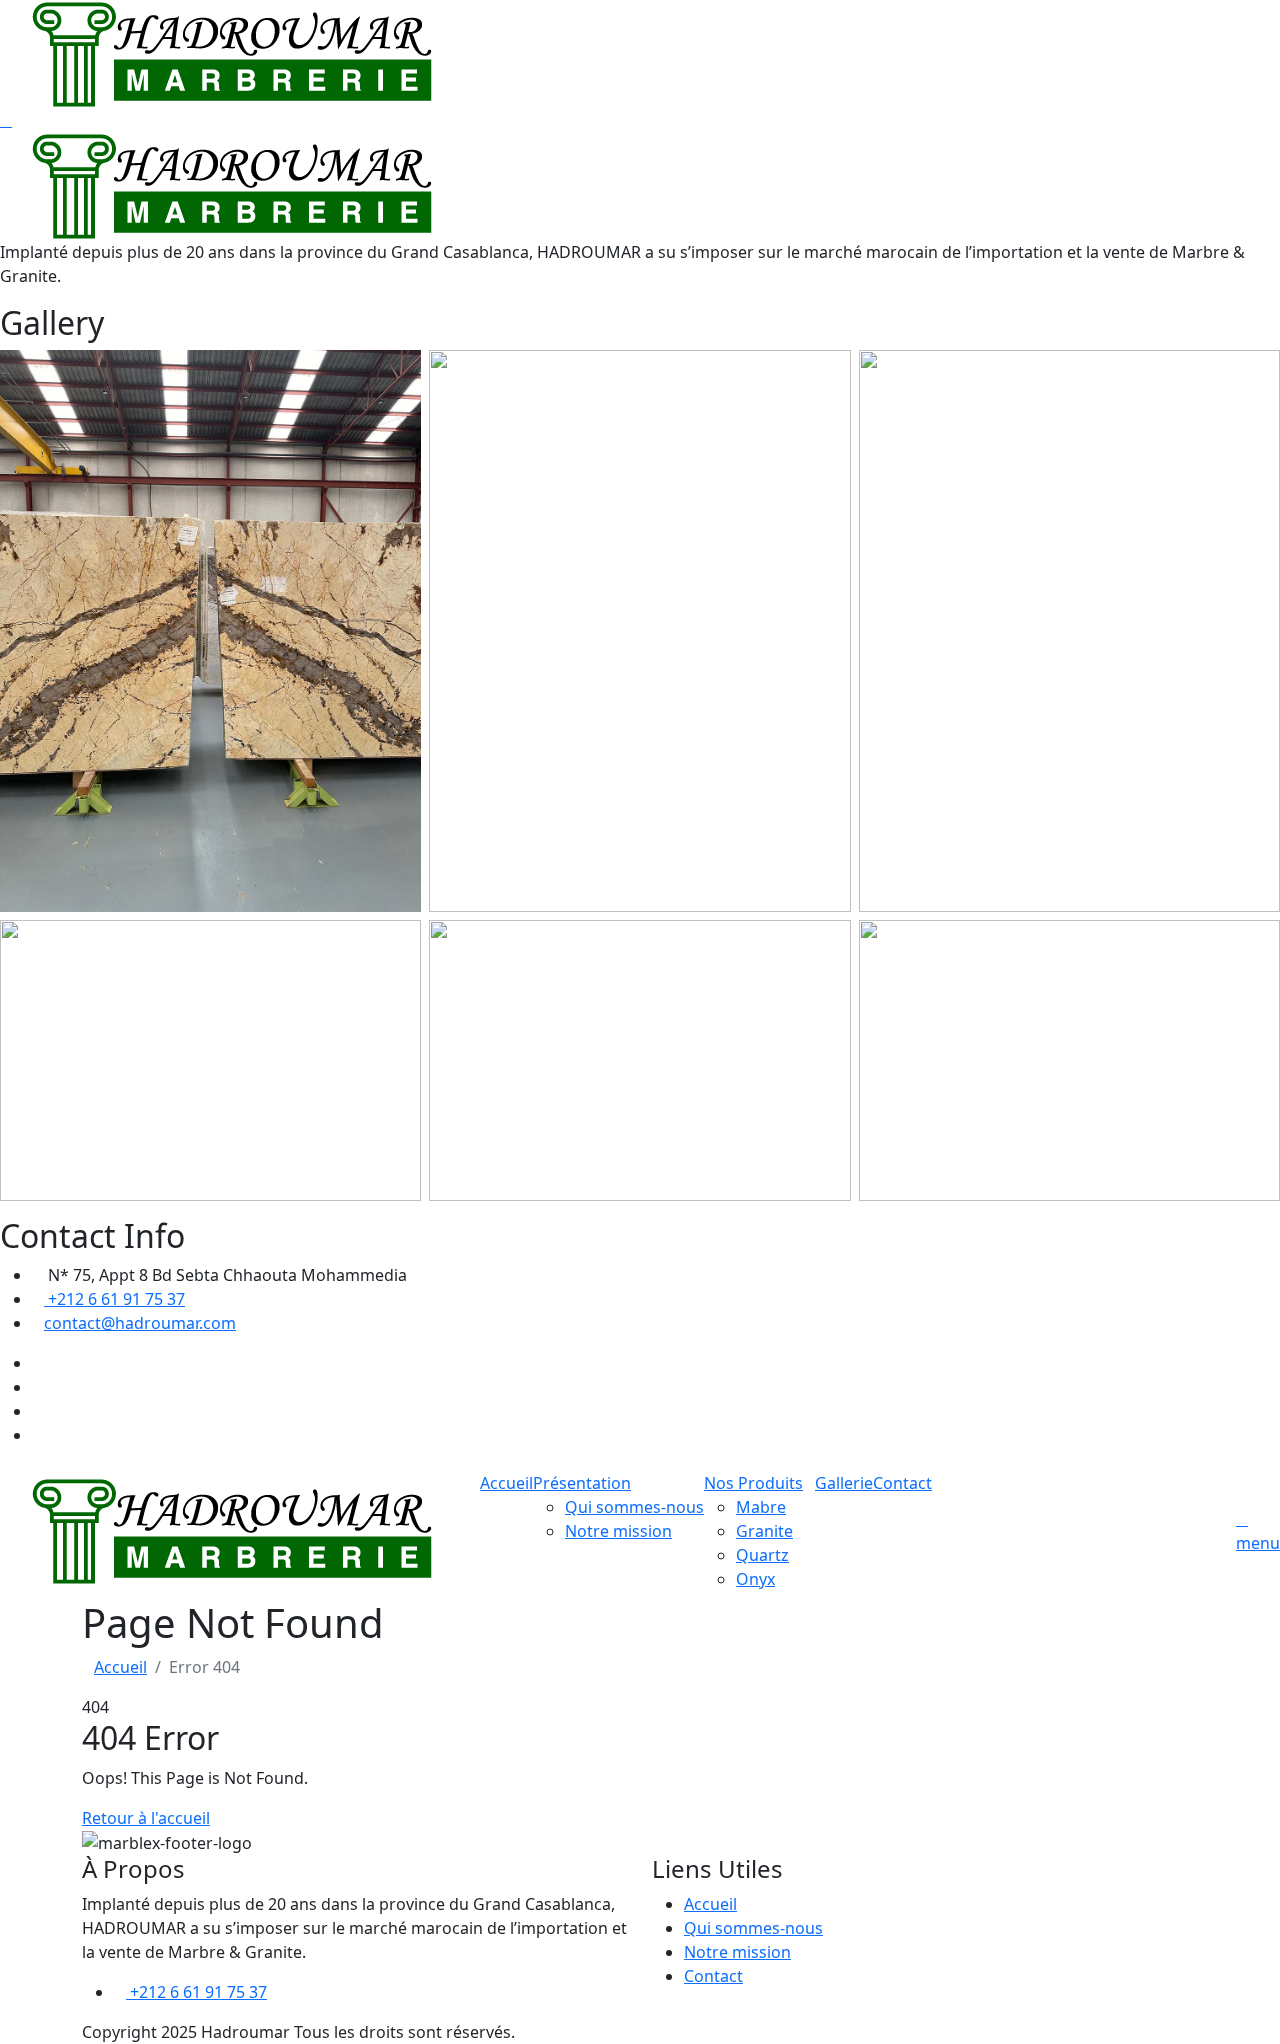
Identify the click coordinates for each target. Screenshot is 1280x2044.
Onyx (755, 1579)
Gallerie (844, 1483)
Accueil (506, 1483)
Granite (764, 1531)
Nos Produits (753, 1483)
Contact (902, 1483)
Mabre (761, 1507)
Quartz (762, 1555)
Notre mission (618, 1531)
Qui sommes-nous (634, 1507)
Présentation (582, 1483)
